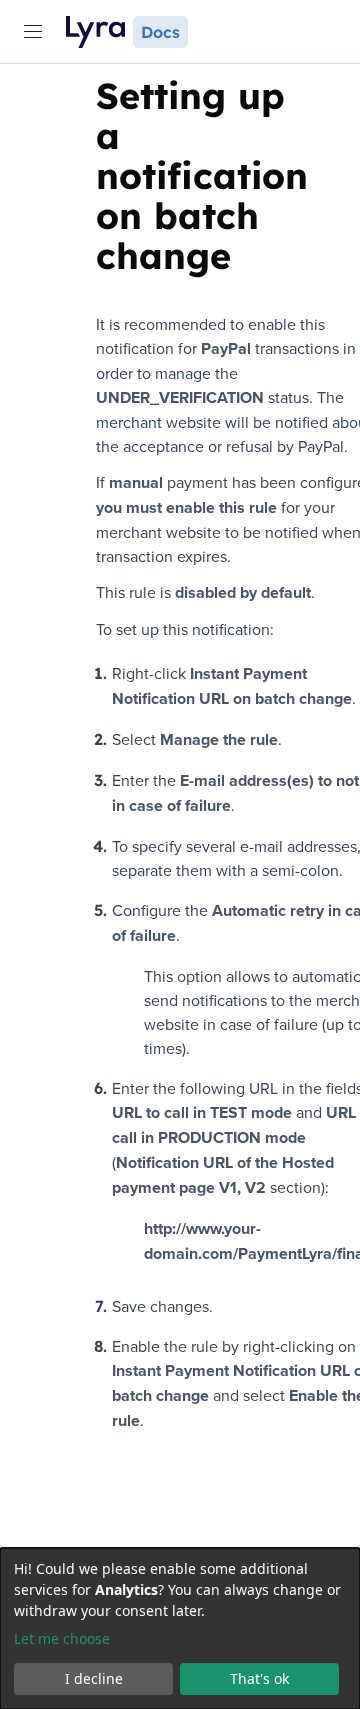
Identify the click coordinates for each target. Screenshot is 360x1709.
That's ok (259, 1678)
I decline (94, 1678)
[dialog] (180, 1628)
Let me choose (62, 1638)
